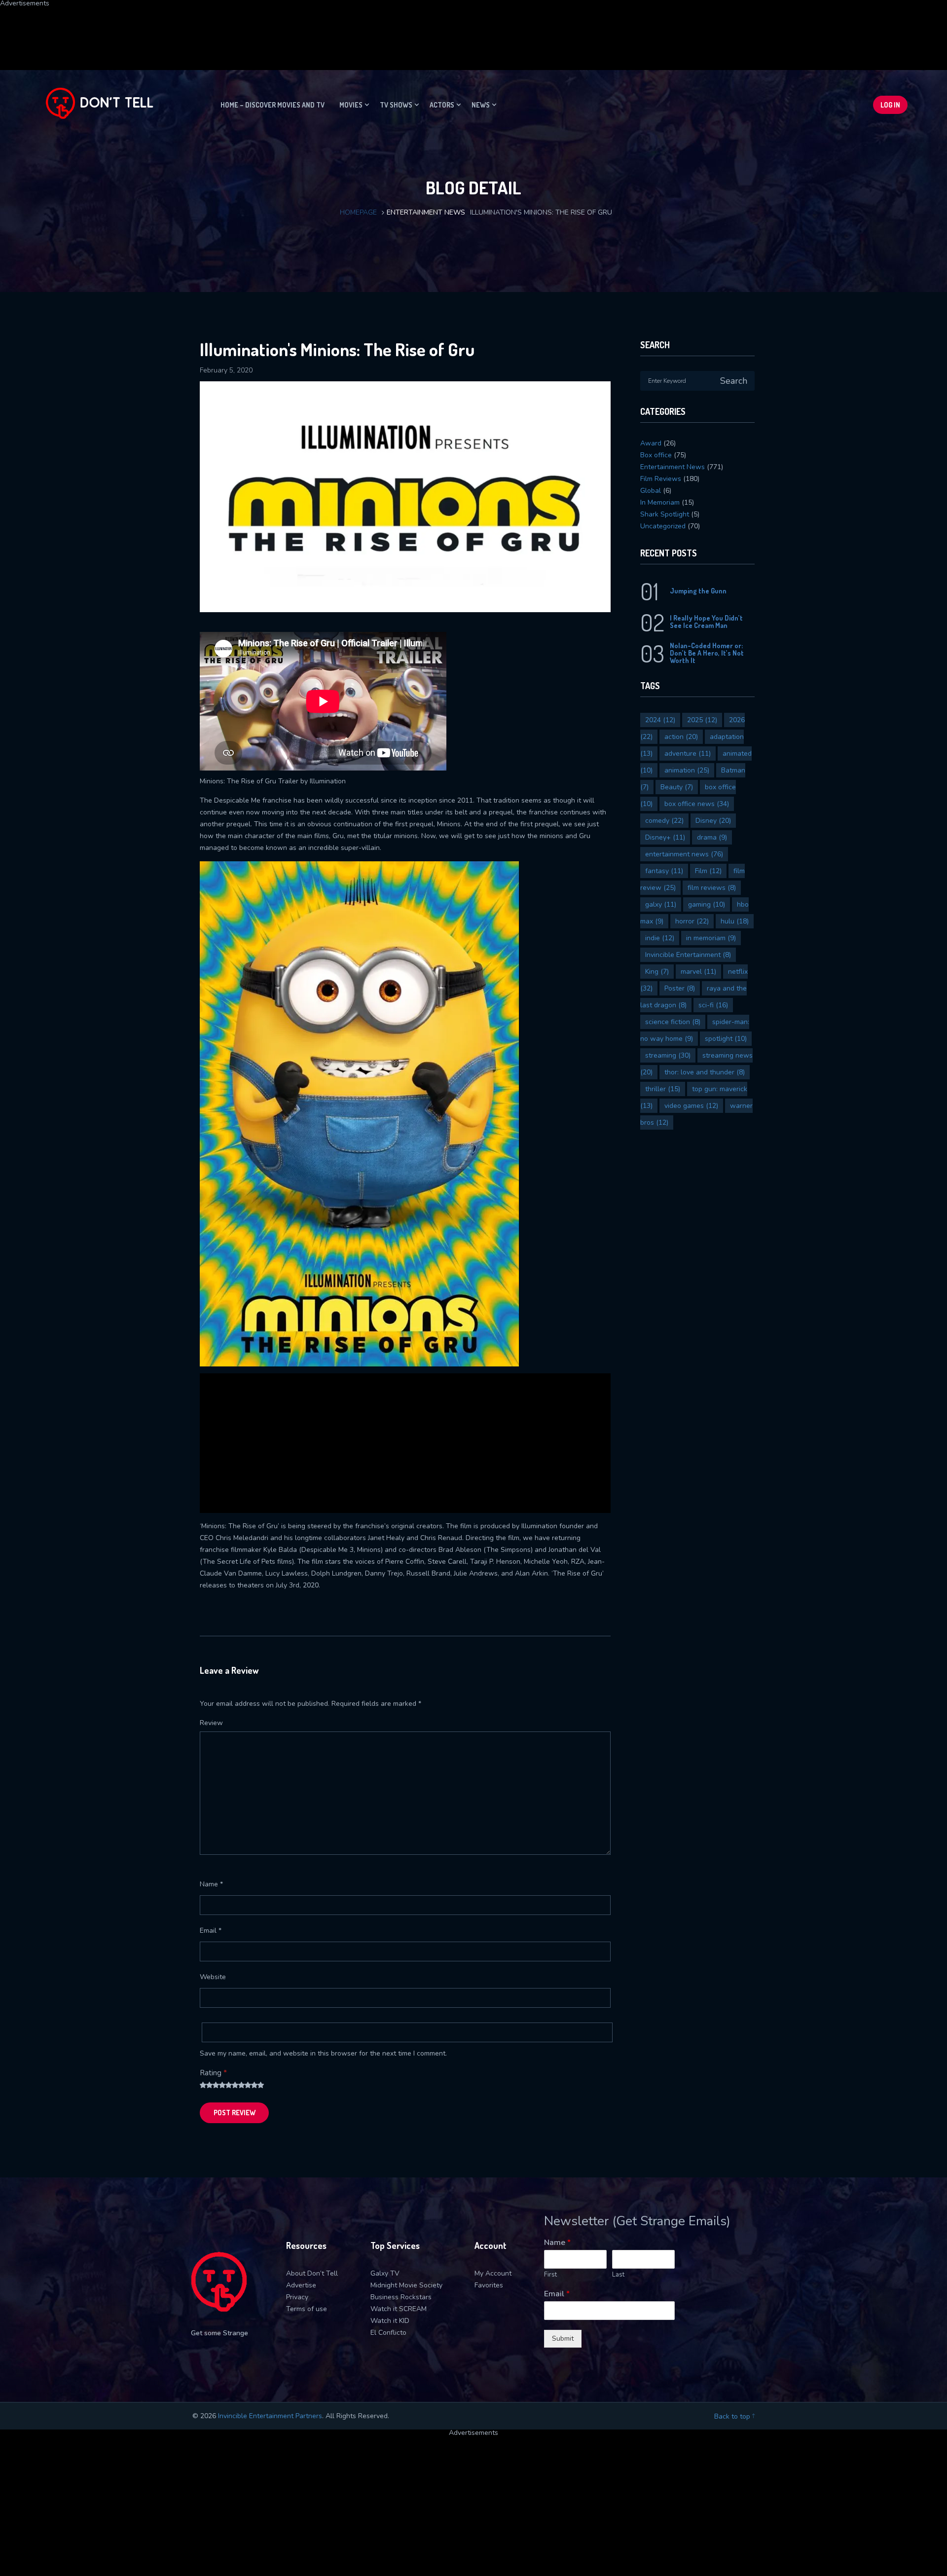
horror (692, 921)
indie (660, 938)
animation (687, 770)
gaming (707, 904)
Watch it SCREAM (399, 2309)
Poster (680, 988)
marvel (698, 972)
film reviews (712, 888)
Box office (656, 455)
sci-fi (713, 1005)
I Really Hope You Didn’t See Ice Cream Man (706, 622)
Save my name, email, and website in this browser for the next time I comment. (323, 2053)
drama (712, 837)
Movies (351, 105)
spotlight (726, 1039)
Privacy (297, 2297)
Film (708, 871)
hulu (735, 921)
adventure (688, 754)
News (481, 105)
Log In (890, 105)
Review (211, 1723)
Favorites (489, 2285)
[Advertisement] (239, 29)
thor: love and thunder (705, 1072)
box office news (697, 804)
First (550, 2275)
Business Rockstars (401, 2297)
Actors (442, 105)
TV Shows (396, 105)
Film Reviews (661, 479)
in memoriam (711, 938)
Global (651, 491)
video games (691, 1106)
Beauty (677, 787)
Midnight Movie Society (406, 2285)
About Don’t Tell (312, 2273)
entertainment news (684, 854)
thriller (663, 1089)
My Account (493, 2273)
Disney (713, 821)
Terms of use (307, 2309)
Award (651, 443)
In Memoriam (660, 502)
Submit (563, 2338)
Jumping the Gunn (698, 591)
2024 (660, 720)
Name (211, 1884)
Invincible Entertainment (688, 955)
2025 (702, 720)
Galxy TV (385, 2273)
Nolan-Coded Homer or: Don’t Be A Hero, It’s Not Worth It (707, 653)
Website (213, 1977)
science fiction (673, 1022)
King (657, 972)
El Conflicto (388, 2333)
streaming (668, 1055)
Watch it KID (390, 2321)
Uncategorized (663, 526)
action (681, 737)
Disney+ (665, 837)
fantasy (664, 871)
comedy (664, 821)
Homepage (358, 212)
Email (211, 1931)
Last (618, 2275)
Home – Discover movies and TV (273, 105)
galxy (661, 904)
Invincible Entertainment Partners (270, 2416)
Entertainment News (426, 212)
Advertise (301, 2285)
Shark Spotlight (665, 514)
